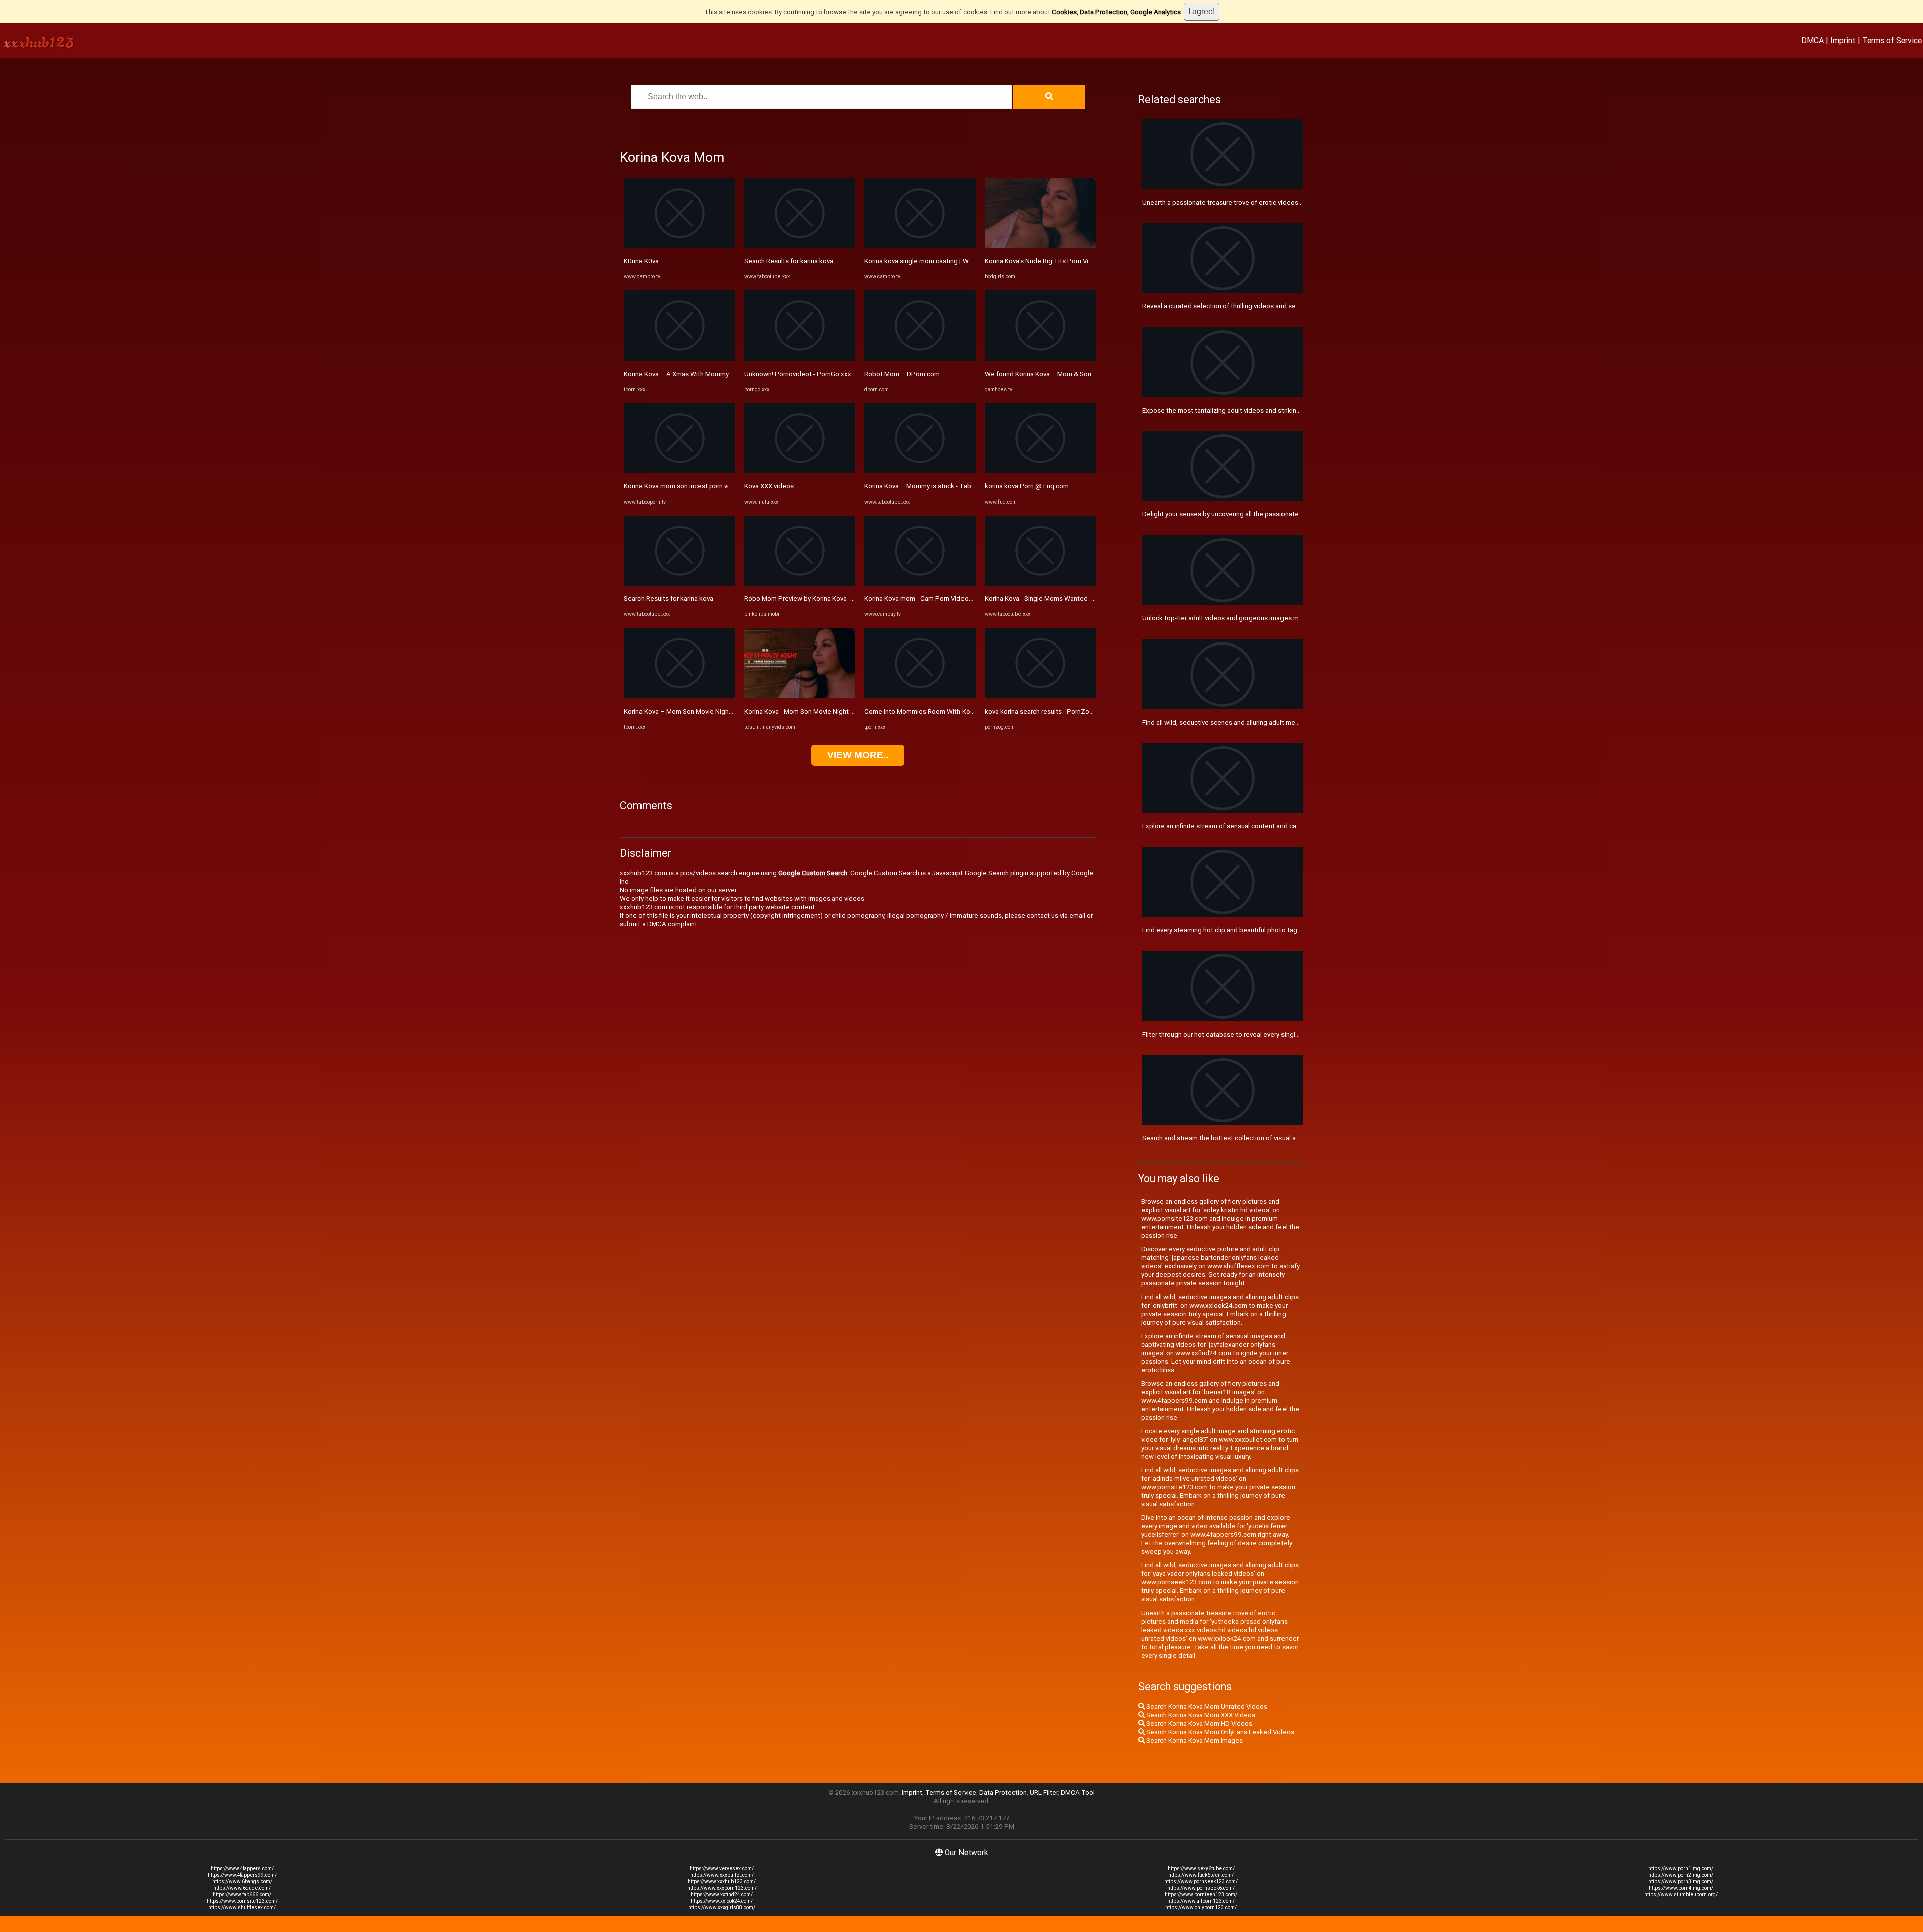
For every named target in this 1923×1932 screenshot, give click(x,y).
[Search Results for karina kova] (680, 584)
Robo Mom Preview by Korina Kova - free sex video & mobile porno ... (846, 599)
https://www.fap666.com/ (242, 1895)
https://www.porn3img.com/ (1681, 1882)
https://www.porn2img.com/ (1681, 1875)
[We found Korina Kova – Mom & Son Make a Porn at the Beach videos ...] (1040, 358)
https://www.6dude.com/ (242, 1888)
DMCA (1813, 40)
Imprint (1843, 40)
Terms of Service (1892, 40)
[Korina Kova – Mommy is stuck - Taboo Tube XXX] (920, 471)
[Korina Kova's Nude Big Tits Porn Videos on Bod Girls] (1040, 246)
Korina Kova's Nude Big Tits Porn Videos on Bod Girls (1063, 261)
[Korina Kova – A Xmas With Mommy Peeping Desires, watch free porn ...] (680, 358)
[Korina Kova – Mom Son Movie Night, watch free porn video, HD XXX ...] (680, 696)
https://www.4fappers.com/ (242, 1869)
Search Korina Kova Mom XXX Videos (1200, 1715)
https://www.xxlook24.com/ (722, 1901)
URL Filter (1044, 1793)
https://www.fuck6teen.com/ (1201, 1875)
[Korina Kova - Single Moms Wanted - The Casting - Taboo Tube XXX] (1040, 584)
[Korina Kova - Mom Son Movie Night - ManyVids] (800, 696)
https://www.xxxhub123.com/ (722, 1882)
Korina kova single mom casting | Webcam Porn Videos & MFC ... (959, 261)
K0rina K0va (641, 261)
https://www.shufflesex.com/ (242, 1908)
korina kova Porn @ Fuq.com (1027, 486)
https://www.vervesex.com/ (722, 1869)
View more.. (858, 755)
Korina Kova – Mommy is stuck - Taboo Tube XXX (937, 486)
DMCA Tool (1078, 1793)
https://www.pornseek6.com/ (1201, 1888)
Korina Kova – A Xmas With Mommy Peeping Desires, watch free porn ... (730, 374)
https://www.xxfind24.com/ (722, 1895)
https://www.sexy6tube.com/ (1201, 1869)
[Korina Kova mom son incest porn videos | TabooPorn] (680, 471)
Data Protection (1003, 1793)
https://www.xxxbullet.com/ (722, 1875)
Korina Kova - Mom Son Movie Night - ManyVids (813, 711)
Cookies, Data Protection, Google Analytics (1116, 12)
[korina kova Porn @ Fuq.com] (1040, 471)
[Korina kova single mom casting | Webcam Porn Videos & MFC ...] (920, 246)
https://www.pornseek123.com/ (1201, 1882)
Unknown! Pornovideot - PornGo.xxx (798, 374)
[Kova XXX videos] (800, 471)
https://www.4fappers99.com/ (242, 1875)
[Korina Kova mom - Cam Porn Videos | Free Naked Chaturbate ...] (920, 584)
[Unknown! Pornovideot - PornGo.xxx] (800, 358)
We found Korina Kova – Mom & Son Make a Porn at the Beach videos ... (1090, 374)
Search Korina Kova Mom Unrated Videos (1206, 1706)
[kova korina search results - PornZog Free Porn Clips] (1040, 696)
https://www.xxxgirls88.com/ (722, 1908)
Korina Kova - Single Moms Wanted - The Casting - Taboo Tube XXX (1084, 599)
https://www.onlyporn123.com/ (1201, 1908)
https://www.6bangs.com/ (242, 1882)
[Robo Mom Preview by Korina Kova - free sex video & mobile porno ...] (800, 584)
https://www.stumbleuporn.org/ (1681, 1895)
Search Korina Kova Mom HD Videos (1199, 1723)
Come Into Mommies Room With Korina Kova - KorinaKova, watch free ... (970, 711)
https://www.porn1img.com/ (1681, 1869)
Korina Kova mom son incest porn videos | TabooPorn (703, 486)
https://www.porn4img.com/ (1681, 1888)
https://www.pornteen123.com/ (1201, 1895)
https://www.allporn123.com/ (1201, 1901)
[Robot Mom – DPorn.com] (920, 358)
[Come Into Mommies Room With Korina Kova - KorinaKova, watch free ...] (920, 696)
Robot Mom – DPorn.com (902, 374)
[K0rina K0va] (680, 246)
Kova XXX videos (769, 486)
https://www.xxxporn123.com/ (722, 1888)
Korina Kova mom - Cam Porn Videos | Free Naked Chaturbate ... (958, 599)
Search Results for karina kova (669, 599)
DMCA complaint (672, 924)
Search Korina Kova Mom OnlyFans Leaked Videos (1219, 1732)
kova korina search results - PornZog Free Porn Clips (1062, 711)
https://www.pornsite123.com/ (242, 1901)
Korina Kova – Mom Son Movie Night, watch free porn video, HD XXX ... (727, 711)
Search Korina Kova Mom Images (1194, 1740)
